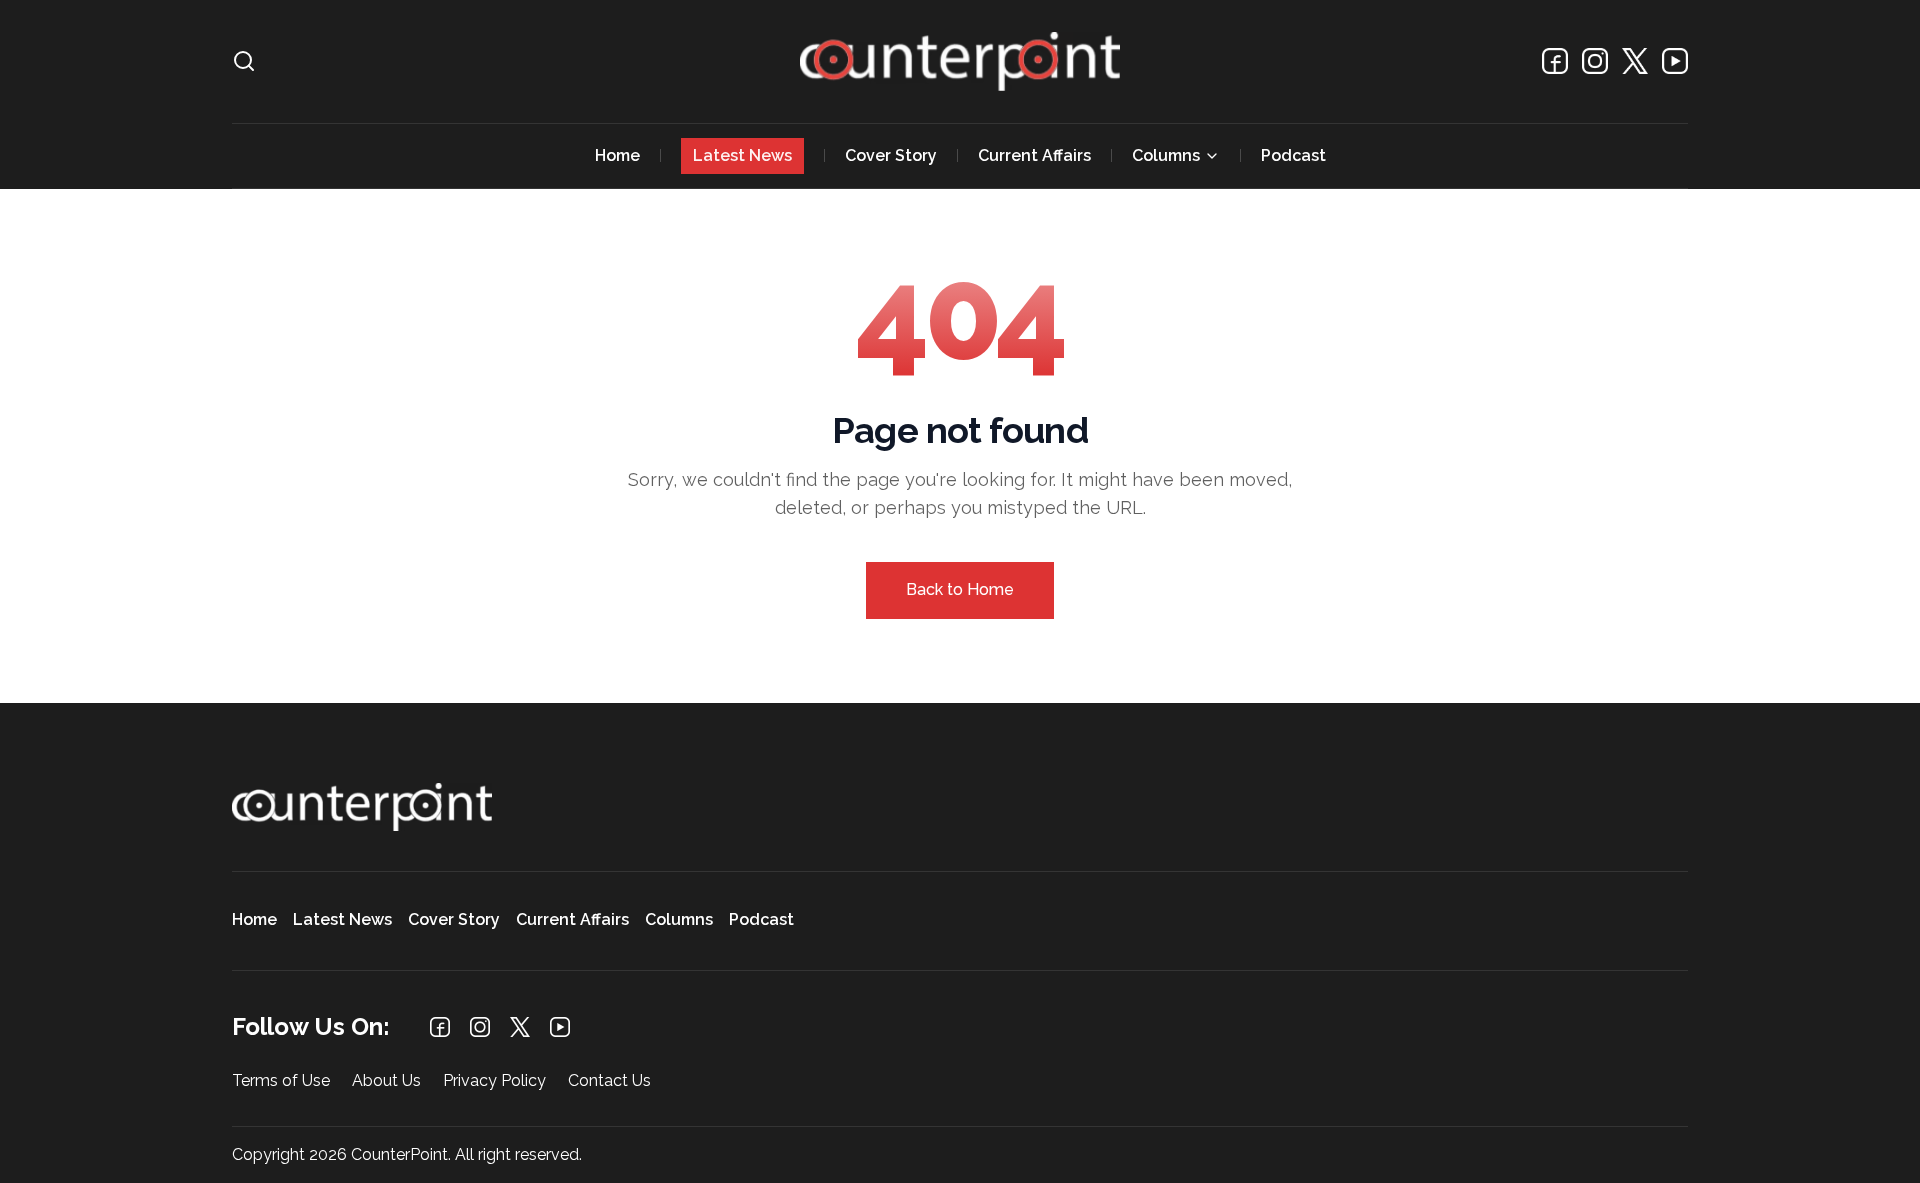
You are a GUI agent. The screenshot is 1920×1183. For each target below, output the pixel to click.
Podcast (1293, 155)
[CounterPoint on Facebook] (1555, 61)
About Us (386, 1081)
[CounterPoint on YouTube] (1675, 61)
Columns (1166, 155)
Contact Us (609, 1081)
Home (617, 155)
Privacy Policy (494, 1081)
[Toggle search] (244, 61)
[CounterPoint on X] (1635, 61)
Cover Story (891, 155)
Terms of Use (281, 1081)
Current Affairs (1034, 155)
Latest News (742, 155)
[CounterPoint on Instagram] (1595, 61)
